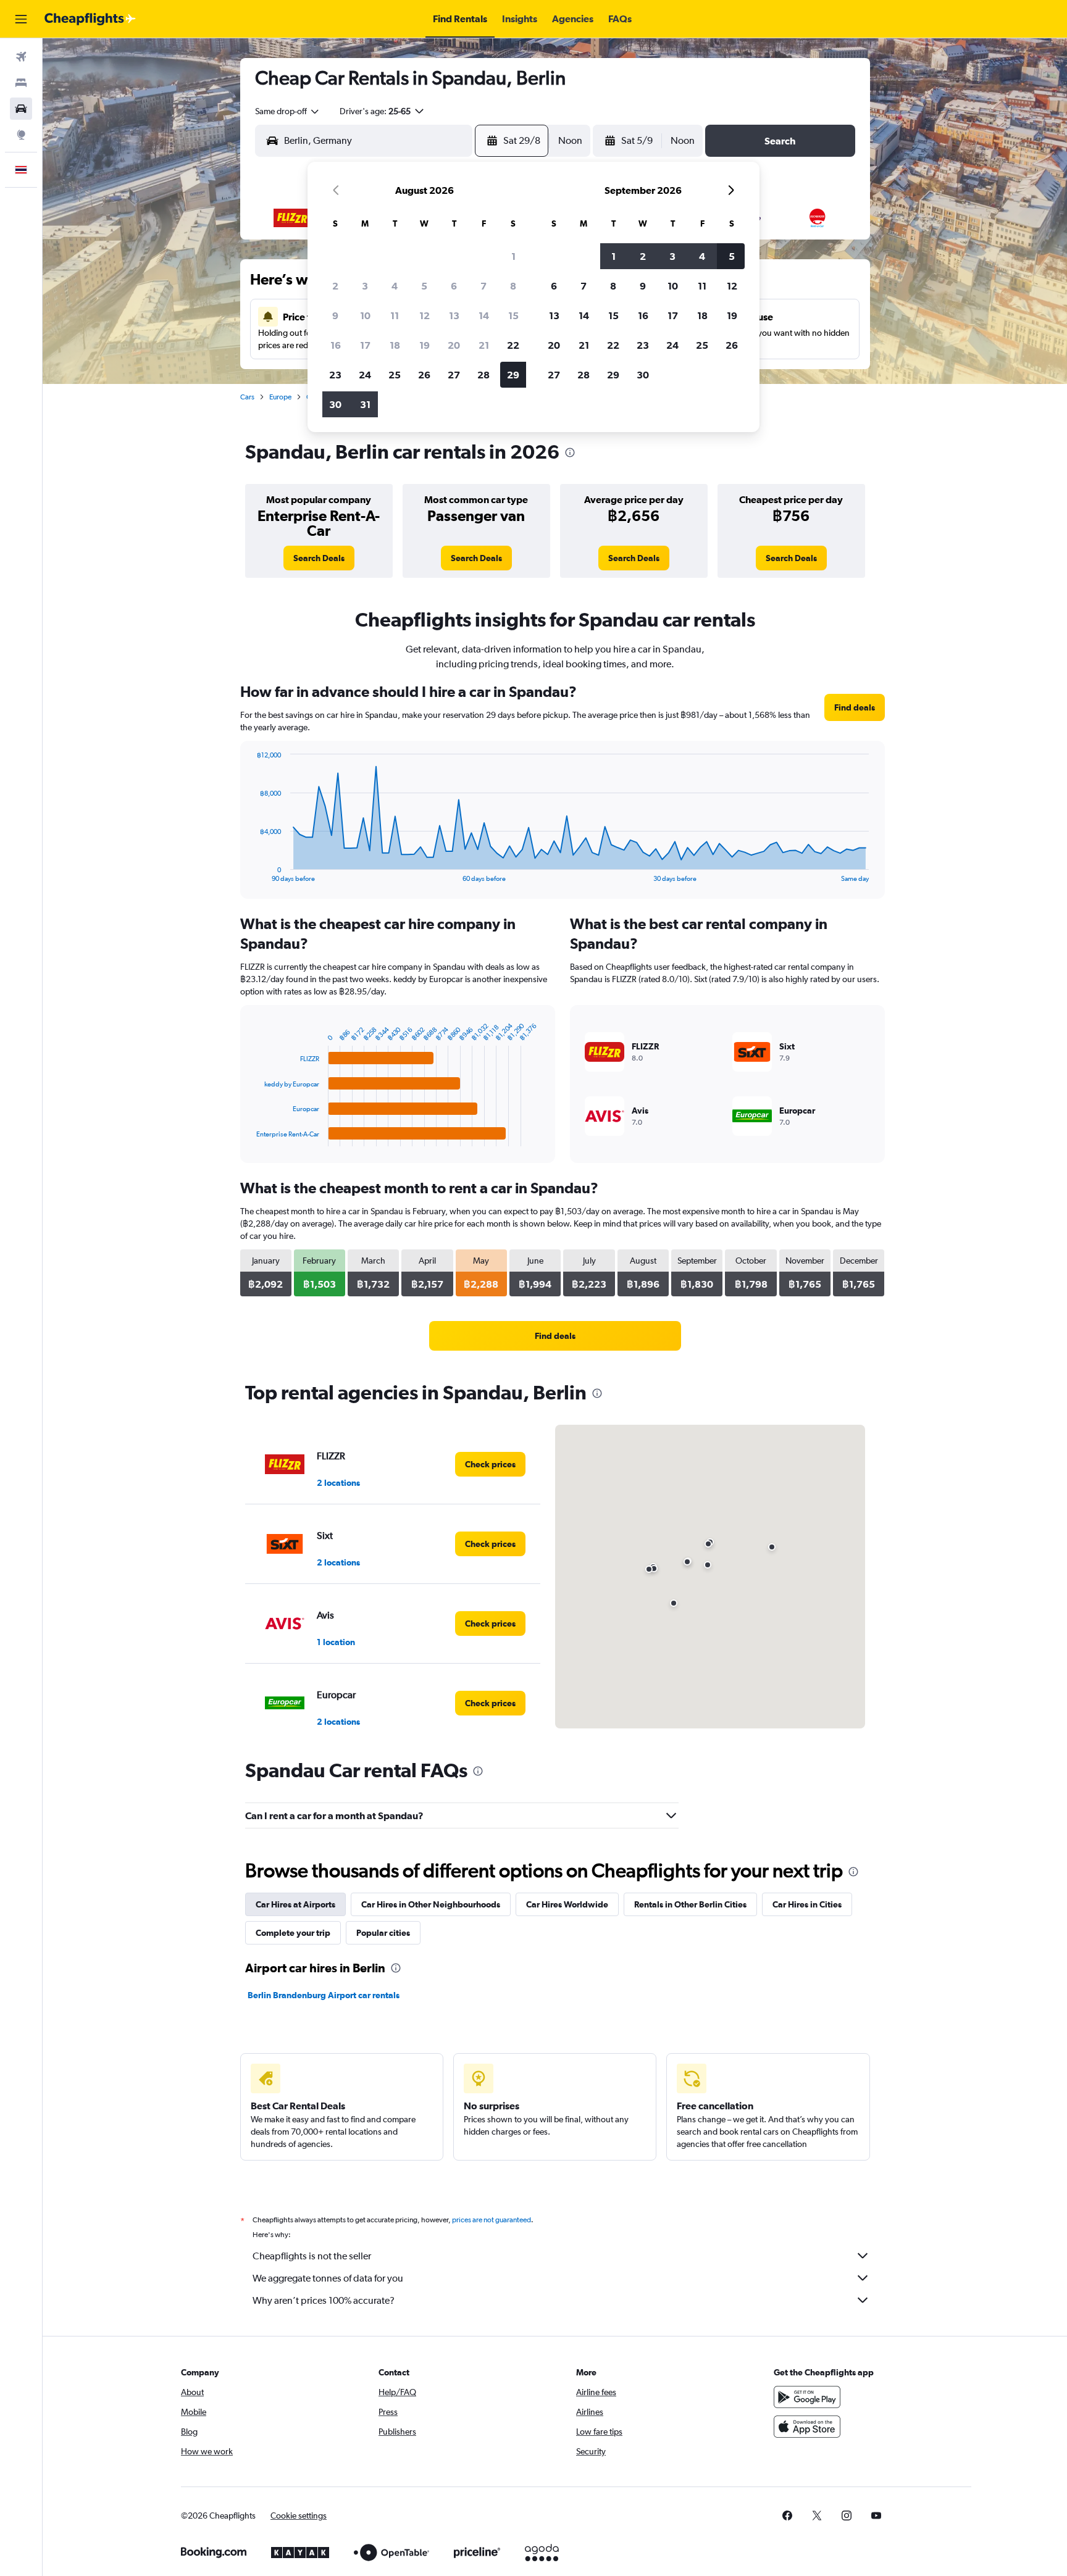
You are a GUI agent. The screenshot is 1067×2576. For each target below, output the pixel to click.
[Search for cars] (21, 109)
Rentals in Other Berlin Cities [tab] (690, 1904)
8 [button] (513, 286)
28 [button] (483, 375)
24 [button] (365, 375)
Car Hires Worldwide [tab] (567, 1904)
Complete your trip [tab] (293, 1933)
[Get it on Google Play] (807, 2397)
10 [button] (365, 315)
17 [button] (365, 345)
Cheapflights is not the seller (312, 2256)
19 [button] (425, 345)
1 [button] (513, 256)
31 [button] (365, 404)
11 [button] (395, 315)
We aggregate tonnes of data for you (328, 2278)
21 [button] (484, 345)
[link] (319, 558)
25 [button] (395, 375)
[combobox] (288, 111)
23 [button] (335, 375)
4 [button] (395, 286)
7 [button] (483, 286)
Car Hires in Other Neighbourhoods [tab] (431, 1904)
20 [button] (454, 345)
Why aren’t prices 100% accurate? (324, 2300)
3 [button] (365, 286)
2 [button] (335, 286)
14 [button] (484, 315)
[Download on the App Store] (807, 2427)
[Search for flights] (21, 57)
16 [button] (336, 345)
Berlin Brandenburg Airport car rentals (324, 1995)
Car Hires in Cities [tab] (807, 1904)
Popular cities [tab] (383, 1933)
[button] (21, 19)
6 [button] (454, 286)
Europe (280, 397)
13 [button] (454, 315)
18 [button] (395, 345)
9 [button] (335, 315)
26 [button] (424, 375)
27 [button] (454, 375)
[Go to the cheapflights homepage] (90, 19)
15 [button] (513, 315)
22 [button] (513, 345)
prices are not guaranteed (492, 2220)
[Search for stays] (21, 83)
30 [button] (335, 404)
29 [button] (513, 375)
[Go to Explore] (21, 135)
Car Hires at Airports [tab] (295, 1904)
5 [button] (424, 286)
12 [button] (425, 315)
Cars (247, 397)
